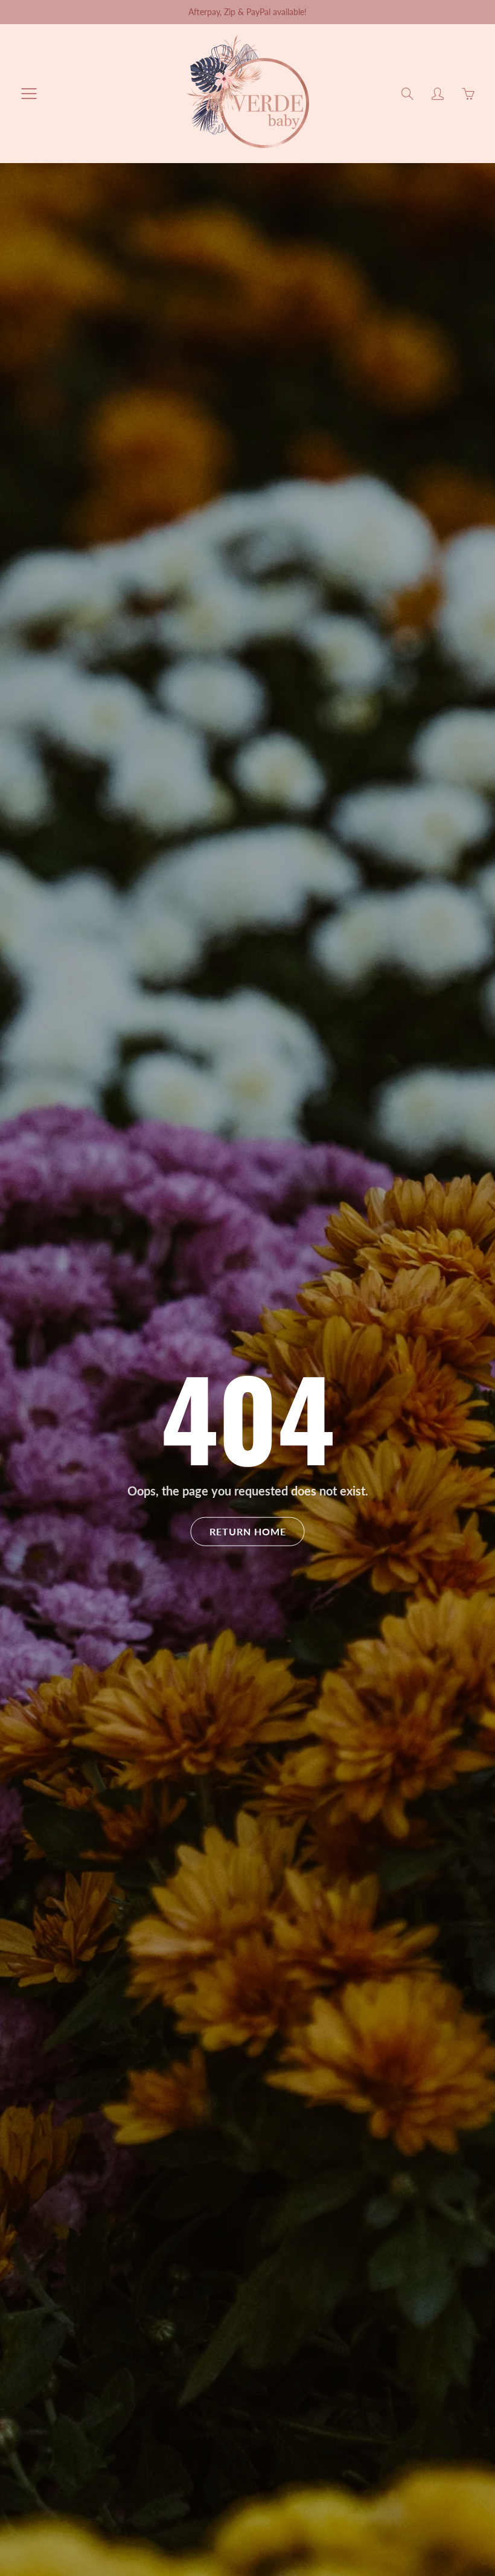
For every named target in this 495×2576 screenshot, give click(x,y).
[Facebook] (321, 281)
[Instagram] (347, 281)
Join (393, 241)
